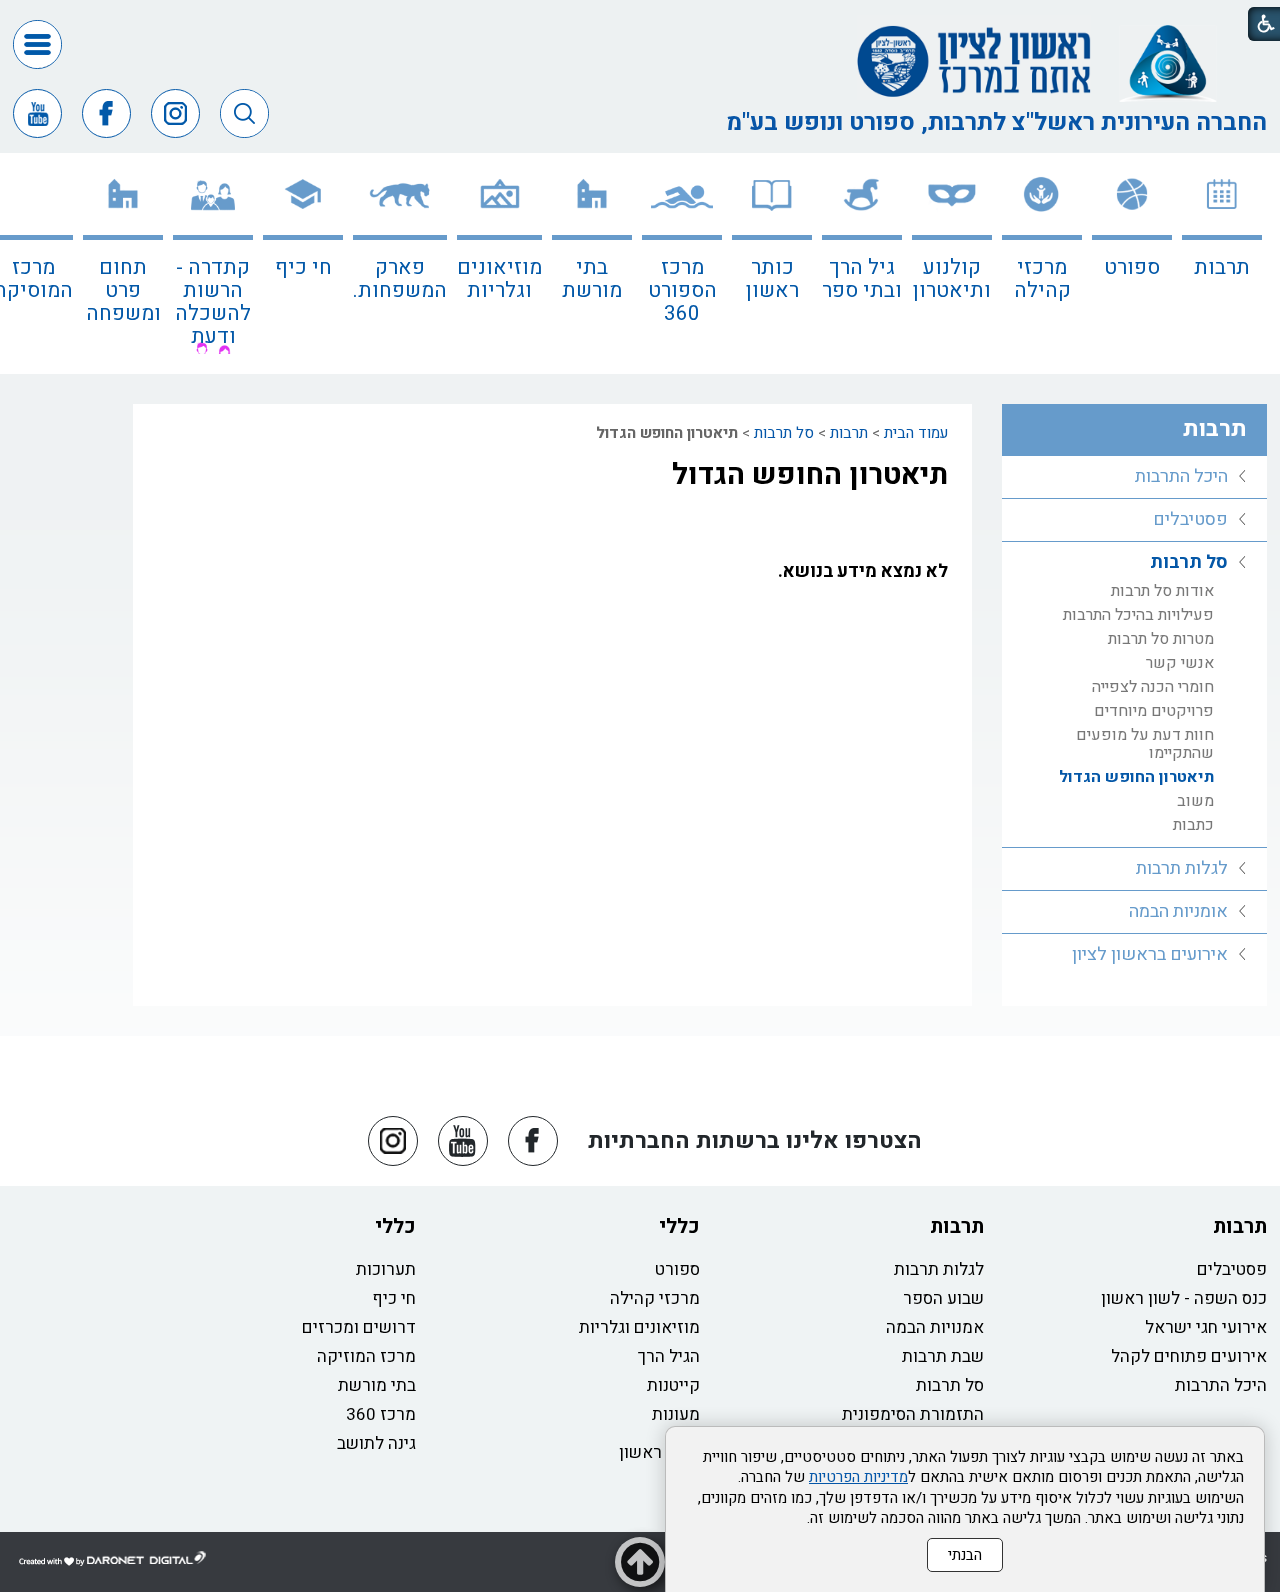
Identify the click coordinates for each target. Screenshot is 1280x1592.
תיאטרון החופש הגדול (810, 475)
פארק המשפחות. (400, 279)
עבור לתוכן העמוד (640, 20)
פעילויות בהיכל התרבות (1138, 615)
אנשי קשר (1180, 663)
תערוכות (386, 1269)
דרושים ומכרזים (359, 1327)
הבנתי (965, 1555)
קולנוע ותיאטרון (952, 279)
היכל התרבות (1181, 476)
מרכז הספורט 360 (682, 290)
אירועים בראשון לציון (1150, 954)
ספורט (1132, 267)
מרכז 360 (381, 1414)
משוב (1195, 801)
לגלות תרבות (1182, 868)
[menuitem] (1222, 263)
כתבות (1193, 825)
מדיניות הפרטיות (858, 1477)
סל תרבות (784, 433)
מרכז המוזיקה (366, 1356)
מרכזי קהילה (1042, 279)
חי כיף (303, 267)
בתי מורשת (592, 279)
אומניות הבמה (1178, 911)
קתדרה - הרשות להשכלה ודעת (213, 302)
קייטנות (673, 1385)
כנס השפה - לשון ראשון (1184, 1298)
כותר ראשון (772, 279)
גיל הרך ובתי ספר (862, 279)
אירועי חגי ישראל (1206, 1327)
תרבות (1222, 267)
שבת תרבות (943, 1356)
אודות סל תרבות (1162, 591)
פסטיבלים (1190, 519)
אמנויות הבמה (935, 1327)
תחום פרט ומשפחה (123, 290)
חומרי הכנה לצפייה (1153, 687)
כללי (679, 1226)
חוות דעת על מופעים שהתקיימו (1145, 744)
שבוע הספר (943, 1298)
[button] (37, 44)
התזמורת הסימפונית (913, 1414)
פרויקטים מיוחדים (1154, 711)
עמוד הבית (916, 433)
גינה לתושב (376, 1443)
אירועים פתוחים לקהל (1189, 1356)
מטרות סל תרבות (1161, 639)
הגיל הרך (669, 1356)
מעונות (676, 1414)
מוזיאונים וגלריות (499, 279)
